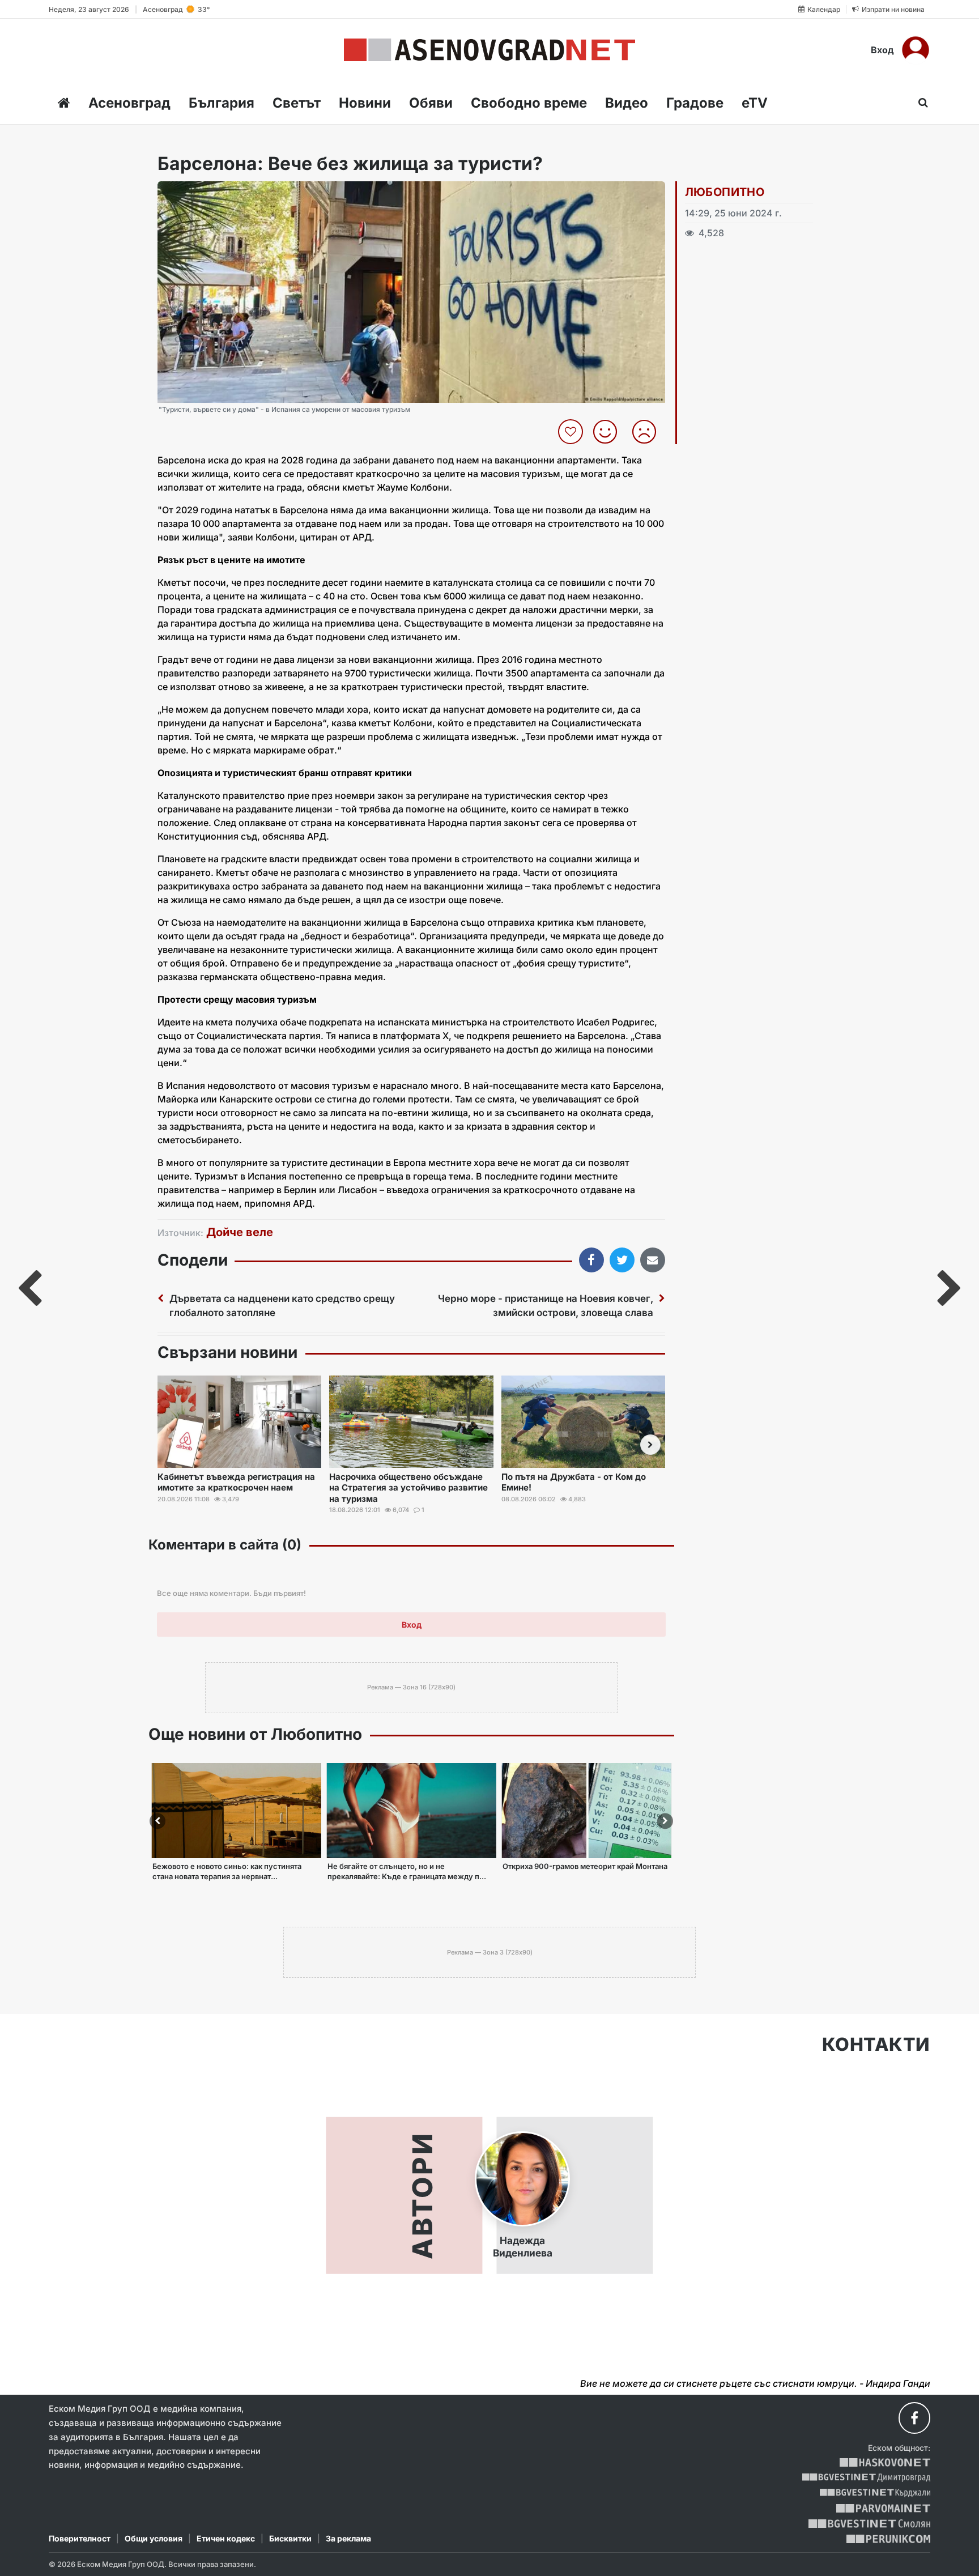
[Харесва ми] (609, 432)
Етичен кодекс (226, 2538)
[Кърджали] (875, 2493)
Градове (695, 103)
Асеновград (129, 103)
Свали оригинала (197, 193)
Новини (365, 103)
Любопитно (725, 192)
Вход (882, 50)
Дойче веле (240, 1232)
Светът (297, 103)
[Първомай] (883, 2508)
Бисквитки (290, 2538)
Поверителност (80, 2538)
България (222, 103)
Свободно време (529, 103)
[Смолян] (869, 2524)
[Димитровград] (866, 2478)
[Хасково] (885, 2462)
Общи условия (154, 2538)
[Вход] (916, 50)
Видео (627, 103)
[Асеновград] (489, 50)
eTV (755, 103)
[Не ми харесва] (648, 432)
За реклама (348, 2538)
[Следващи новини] (650, 1445)
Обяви (431, 103)
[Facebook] (914, 2418)
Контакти (876, 2045)
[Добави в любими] (572, 432)
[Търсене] (920, 103)
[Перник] (888, 2539)
